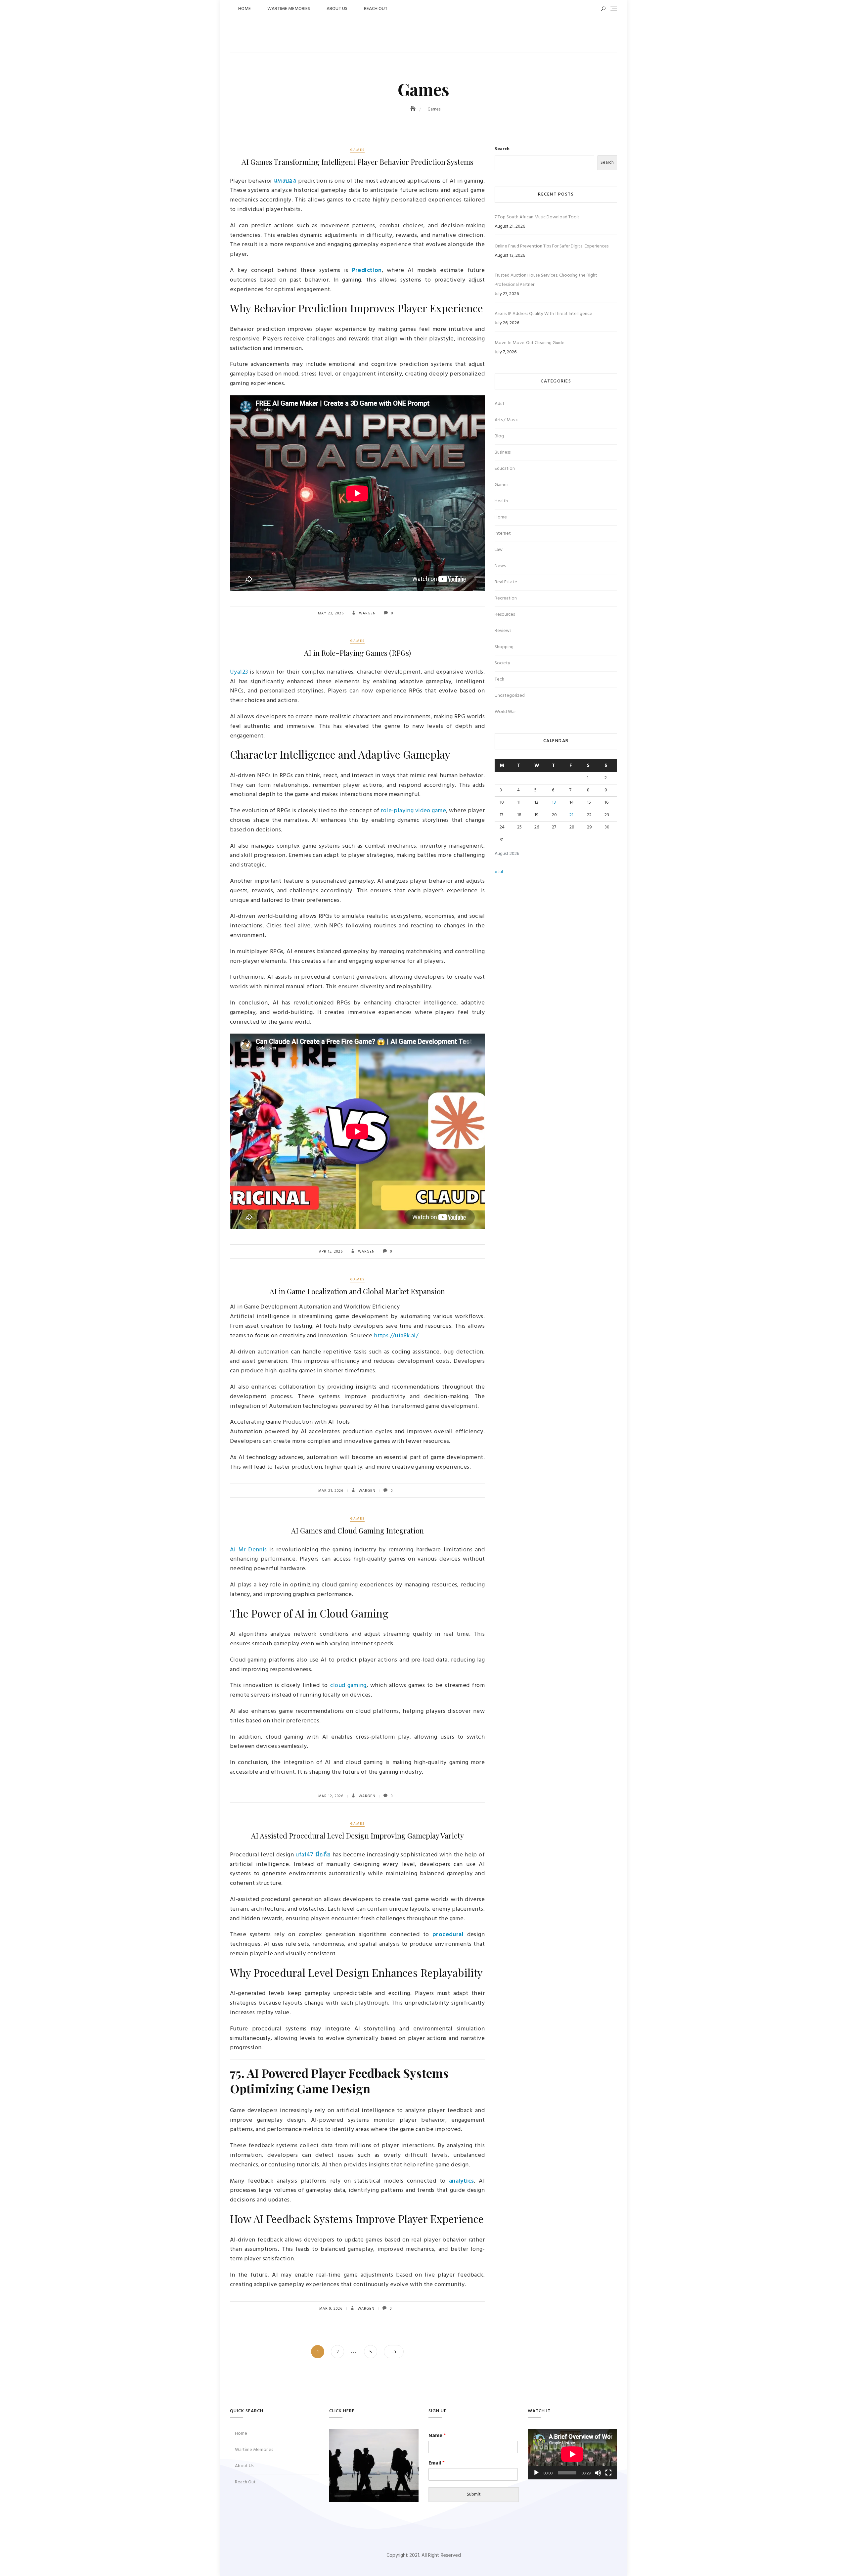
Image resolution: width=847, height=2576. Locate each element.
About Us (337, 9)
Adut (500, 404)
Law (499, 550)
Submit (474, 2494)
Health (501, 501)
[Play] (536, 2473)
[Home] (414, 109)
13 (554, 802)
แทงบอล (285, 181)
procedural (448, 1935)
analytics (462, 2181)
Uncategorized (510, 696)
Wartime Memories (289, 9)
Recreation (506, 598)
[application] (572, 2454)
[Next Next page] (394, 2352)
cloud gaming (348, 1686)
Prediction (367, 270)
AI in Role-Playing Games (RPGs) (357, 653)
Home (245, 9)
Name (437, 2436)
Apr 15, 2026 (331, 1252)
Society (502, 663)
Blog (499, 436)
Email (437, 2463)
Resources (505, 615)
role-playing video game (413, 811)
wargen (367, 613)
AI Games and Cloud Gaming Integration (357, 1531)
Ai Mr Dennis (248, 1550)
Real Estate (506, 582)
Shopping (504, 647)
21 (571, 815)
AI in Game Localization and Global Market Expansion (357, 1291)
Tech (499, 679)
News (500, 566)
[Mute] (598, 2473)
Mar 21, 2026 (331, 1491)
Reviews (503, 631)
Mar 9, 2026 (331, 2309)
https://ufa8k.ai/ (396, 1336)
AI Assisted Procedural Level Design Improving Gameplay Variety (357, 1836)
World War (505, 712)
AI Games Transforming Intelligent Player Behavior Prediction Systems (357, 162)
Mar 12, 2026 (331, 1796)
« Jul (499, 872)
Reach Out (376, 9)
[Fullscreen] (608, 2473)
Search (502, 149)
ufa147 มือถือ (313, 1855)
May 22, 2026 (331, 613)
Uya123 (239, 672)
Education (505, 469)
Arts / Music (506, 420)
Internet (503, 533)
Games (357, 150)
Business (503, 452)
